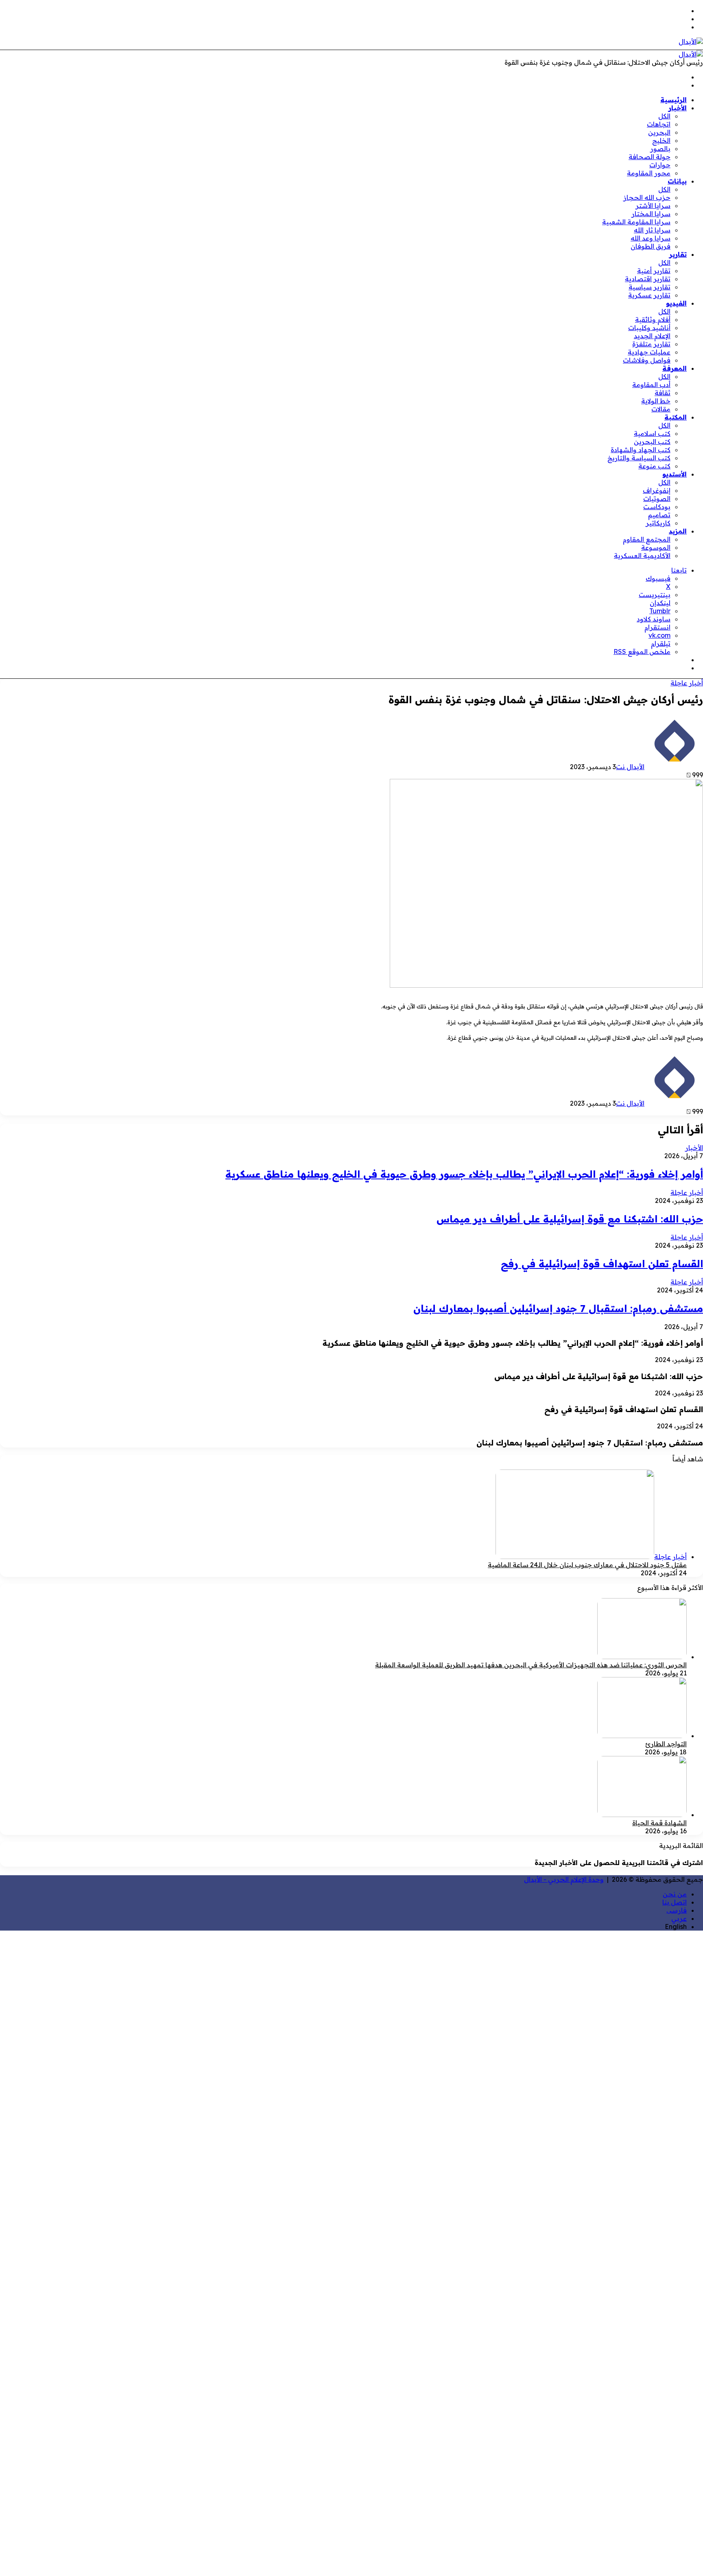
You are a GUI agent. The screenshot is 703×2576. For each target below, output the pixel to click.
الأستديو (675, 474)
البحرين (659, 132)
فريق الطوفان (651, 246)
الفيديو (676, 303)
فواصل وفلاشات (647, 360)
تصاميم (659, 515)
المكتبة (676, 417)
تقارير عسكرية (649, 295)
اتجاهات (659, 124)
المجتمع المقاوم (647, 539)
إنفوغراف (657, 490)
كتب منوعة (654, 466)
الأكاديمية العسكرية (642, 555)
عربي (679, 1918)
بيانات (677, 181)
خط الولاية (656, 401)
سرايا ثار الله (652, 230)
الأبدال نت (630, 767)
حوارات (660, 165)
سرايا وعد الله (651, 238)
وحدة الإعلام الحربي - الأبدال (564, 1879)
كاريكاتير (658, 523)
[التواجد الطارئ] (642, 1736)
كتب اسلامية (652, 433)
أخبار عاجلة (687, 683)
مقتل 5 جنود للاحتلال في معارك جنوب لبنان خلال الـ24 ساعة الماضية (587, 1565)
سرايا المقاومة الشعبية (636, 222)
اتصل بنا (675, 1902)
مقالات (661, 409)
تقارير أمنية (654, 271)
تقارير (678, 254)
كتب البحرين (652, 442)
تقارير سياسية (650, 287)
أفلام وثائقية (653, 319)
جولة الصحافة (650, 157)
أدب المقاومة (651, 385)
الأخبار (678, 108)
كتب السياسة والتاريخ (639, 458)
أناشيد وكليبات (649, 328)
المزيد (678, 531)
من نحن (675, 1894)
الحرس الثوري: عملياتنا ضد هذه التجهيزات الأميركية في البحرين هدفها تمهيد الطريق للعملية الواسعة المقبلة (531, 1665)
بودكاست (657, 507)
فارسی (677, 1910)
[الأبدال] (691, 42)
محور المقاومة (649, 173)
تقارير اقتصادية (648, 279)
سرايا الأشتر (653, 206)
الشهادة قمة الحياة (659, 1823)
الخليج (661, 140)
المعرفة (675, 368)
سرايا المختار (651, 214)
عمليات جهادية (649, 352)
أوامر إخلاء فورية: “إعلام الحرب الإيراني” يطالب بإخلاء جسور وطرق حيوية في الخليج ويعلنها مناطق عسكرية (464, 1174)
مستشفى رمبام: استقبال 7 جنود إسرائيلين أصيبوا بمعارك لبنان (558, 1308)
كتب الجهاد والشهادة (641, 450)
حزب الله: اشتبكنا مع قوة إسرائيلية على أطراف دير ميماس (570, 1219)
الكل (664, 116)
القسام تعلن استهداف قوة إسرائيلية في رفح (602, 1264)
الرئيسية (674, 100)
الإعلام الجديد (652, 336)
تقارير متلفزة (651, 344)
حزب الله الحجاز (647, 197)
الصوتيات (657, 499)
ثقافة (663, 393)
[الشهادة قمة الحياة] (642, 1815)
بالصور (660, 149)
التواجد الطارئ (666, 1744)
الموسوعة (656, 547)
